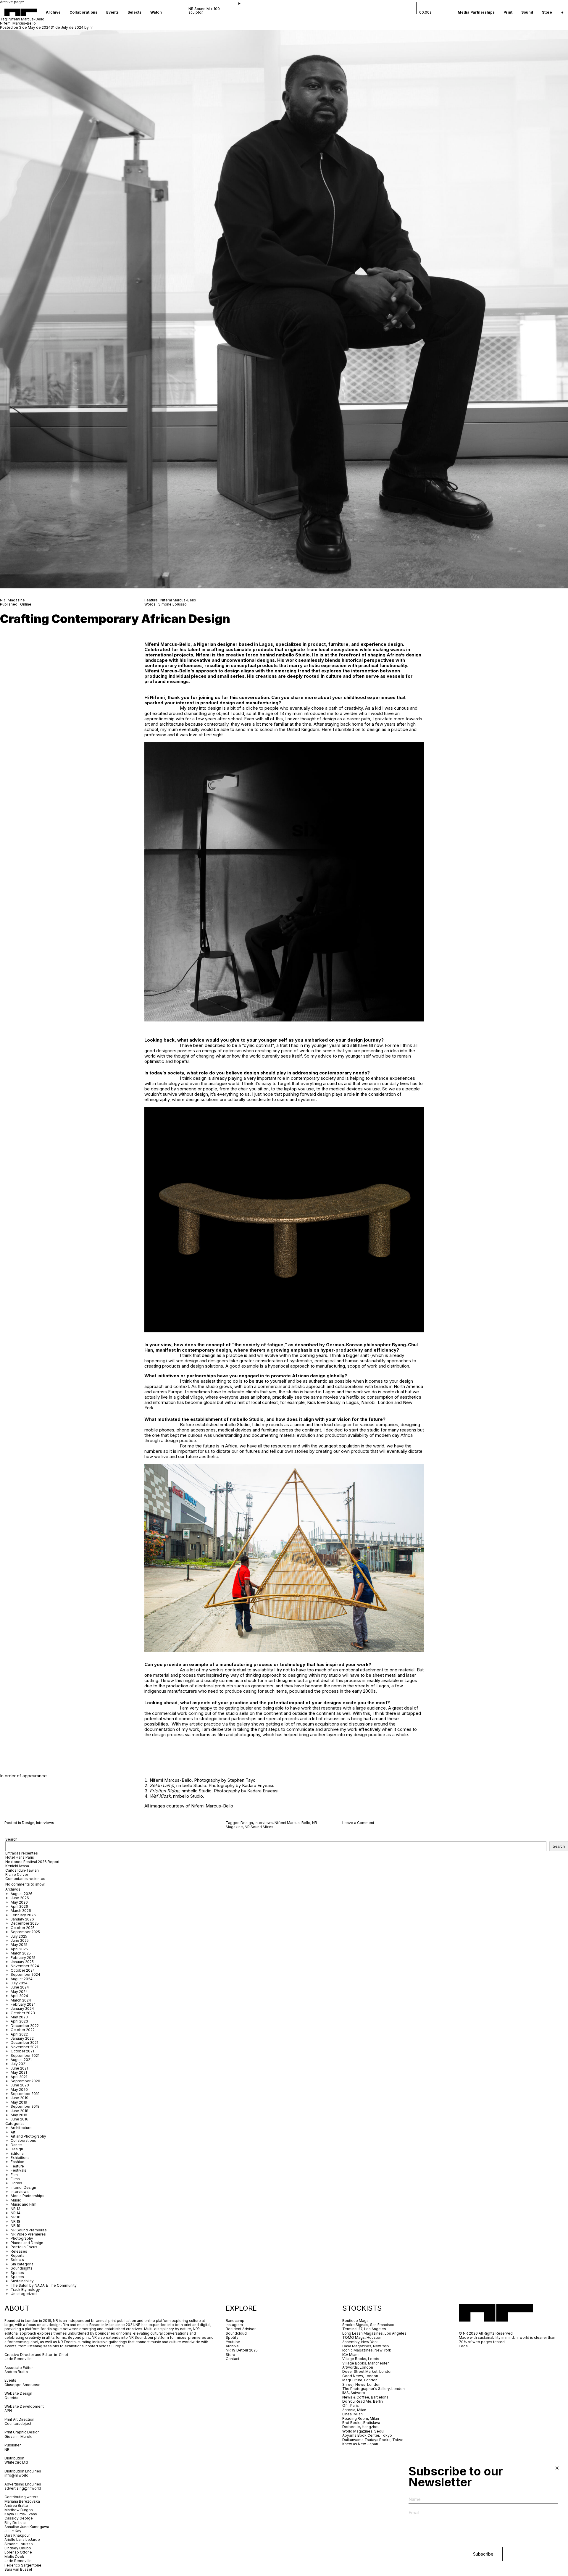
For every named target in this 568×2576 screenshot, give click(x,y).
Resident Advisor (241, 2329)
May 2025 (19, 1945)
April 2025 (19, 1949)
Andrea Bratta (17, 2372)
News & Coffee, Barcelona (365, 2397)
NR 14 (16, 2213)
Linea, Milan (352, 2414)
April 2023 (19, 2021)
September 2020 (25, 2081)
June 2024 (20, 1987)
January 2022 (22, 2038)
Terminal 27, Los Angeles (364, 2329)
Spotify (232, 2337)
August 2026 (22, 1894)
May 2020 (19, 2090)
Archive (53, 12)
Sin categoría (22, 2264)
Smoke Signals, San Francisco (368, 2325)
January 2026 (22, 1919)
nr (91, 27)
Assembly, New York (360, 2342)
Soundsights (22, 2268)
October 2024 (23, 1970)
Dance (16, 2145)
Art (13, 2132)
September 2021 (25, 2056)
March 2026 (21, 1911)
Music (16, 2200)
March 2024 (21, 2000)
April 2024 (19, 1996)
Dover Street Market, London (367, 2371)
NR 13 (16, 2209)
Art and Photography (28, 2136)
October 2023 (23, 2013)
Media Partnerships (476, 12)
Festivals (18, 2170)
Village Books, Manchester (366, 2363)
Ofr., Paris (351, 2405)
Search (11, 1839)
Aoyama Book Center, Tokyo (367, 2435)
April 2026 (19, 1906)
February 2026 (23, 1915)
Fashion (17, 2162)
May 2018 (19, 2115)
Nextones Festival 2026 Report (32, 1862)
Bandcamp (235, 2321)
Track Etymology (25, 2289)
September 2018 (25, 2106)
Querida (11, 2398)
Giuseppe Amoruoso (22, 2385)
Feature (17, 2166)
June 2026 (20, 1898)
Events (112, 12)
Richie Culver (17, 1874)
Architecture (21, 2128)
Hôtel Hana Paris (20, 1857)
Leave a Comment (358, 1823)
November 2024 (25, 1966)
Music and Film (24, 2204)
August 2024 (22, 1979)
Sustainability (22, 2281)
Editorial (18, 2153)
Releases (19, 2251)
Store (547, 12)
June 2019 (20, 2098)
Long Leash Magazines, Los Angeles (374, 2333)
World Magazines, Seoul (363, 2431)
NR (7, 2450)
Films (15, 2179)
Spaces (17, 2273)
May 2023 (19, 2017)
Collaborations (83, 12)
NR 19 (16, 2226)
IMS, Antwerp (354, 2393)
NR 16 (16, 2217)
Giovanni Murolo (18, 2437)
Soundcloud (236, 2333)
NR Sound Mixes (259, 1827)
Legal (464, 2346)
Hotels (16, 2183)
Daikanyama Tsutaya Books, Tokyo (373, 2440)
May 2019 (19, 2102)
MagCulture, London (360, 2380)
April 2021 (19, 2077)
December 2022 (25, 2026)
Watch (156, 12)
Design (28, 1823)
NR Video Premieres (28, 2234)
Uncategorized (24, 2294)
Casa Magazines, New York (366, 2346)
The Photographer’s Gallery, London (373, 2389)
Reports (18, 2255)
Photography (22, 2238)
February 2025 (23, 1958)
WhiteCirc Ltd (16, 2462)
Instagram (234, 2325)
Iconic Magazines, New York (367, 2350)
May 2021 (19, 2072)
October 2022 (23, 2030)
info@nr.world (16, 2475)
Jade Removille (18, 2359)
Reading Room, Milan (361, 2418)
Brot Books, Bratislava (361, 2423)
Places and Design (27, 2243)
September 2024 (25, 1974)
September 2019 (25, 2094)
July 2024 (19, 1983)
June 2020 (20, 2085)
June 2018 (20, 2111)
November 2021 (24, 2047)
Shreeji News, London (361, 2384)
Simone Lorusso (172, 604)
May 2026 (19, 1902)
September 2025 (25, 1932)
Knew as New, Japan (360, 2444)
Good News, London (360, 2376)
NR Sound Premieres (29, 2230)
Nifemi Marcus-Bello (18, 23)
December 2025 (25, 1923)
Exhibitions (20, 2158)
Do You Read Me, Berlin (363, 2401)
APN (8, 2410)
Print (508, 12)
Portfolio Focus (24, 2247)
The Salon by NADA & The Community (44, 2285)
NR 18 (16, 2221)
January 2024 (22, 2008)
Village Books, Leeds (361, 2359)
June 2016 (20, 2119)
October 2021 (22, 2051)
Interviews (45, 1823)
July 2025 (19, 1936)
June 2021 (19, 2068)
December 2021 (24, 2042)
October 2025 (23, 1928)
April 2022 (19, 2034)
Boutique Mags (355, 2321)
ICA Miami (351, 2355)
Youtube (233, 2342)
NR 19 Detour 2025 (242, 2350)
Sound (527, 12)
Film (14, 2175)
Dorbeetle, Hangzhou (361, 2427)
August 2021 (21, 2060)
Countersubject (18, 2424)
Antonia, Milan (354, 2410)
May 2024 (19, 1992)
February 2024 (23, 2004)
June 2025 (20, 1940)
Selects (134, 12)
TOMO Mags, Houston (362, 2337)
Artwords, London (358, 2367)
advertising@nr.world (23, 2488)
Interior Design (23, 2187)
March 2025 (21, 1953)
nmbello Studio (293, 655)
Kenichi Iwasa (17, 1866)
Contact (233, 2359)
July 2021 (19, 2064)
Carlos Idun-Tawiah (22, 1870)
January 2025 (22, 1962)
